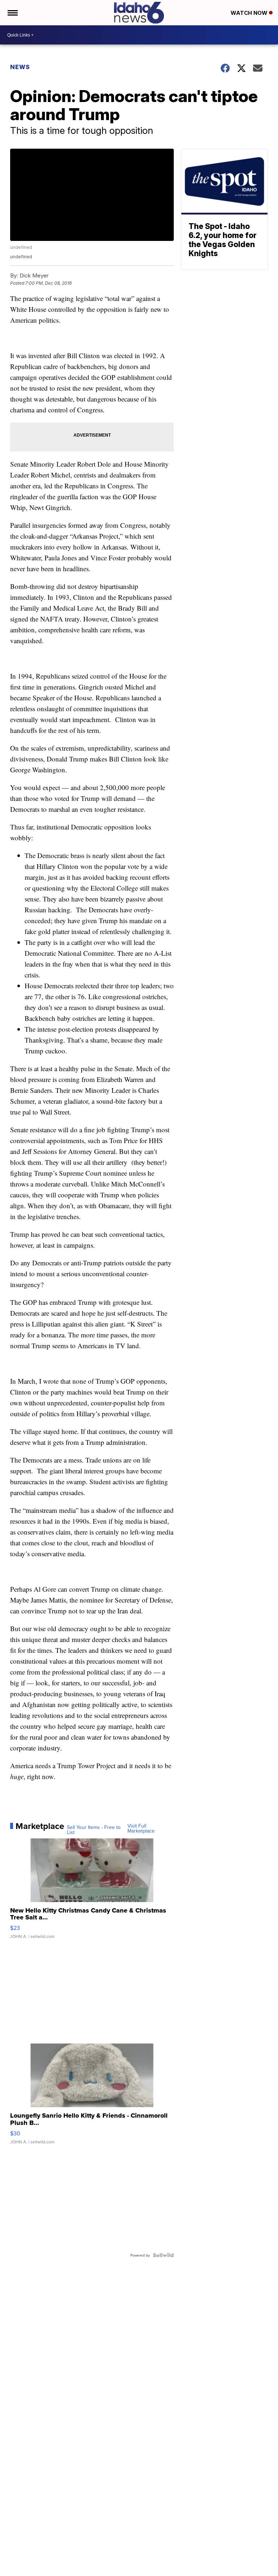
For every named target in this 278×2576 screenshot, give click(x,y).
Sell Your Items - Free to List (94, 1830)
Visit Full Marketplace (141, 1828)
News (20, 67)
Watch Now (250, 13)
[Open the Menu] (12, 13)
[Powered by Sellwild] (163, 2255)
